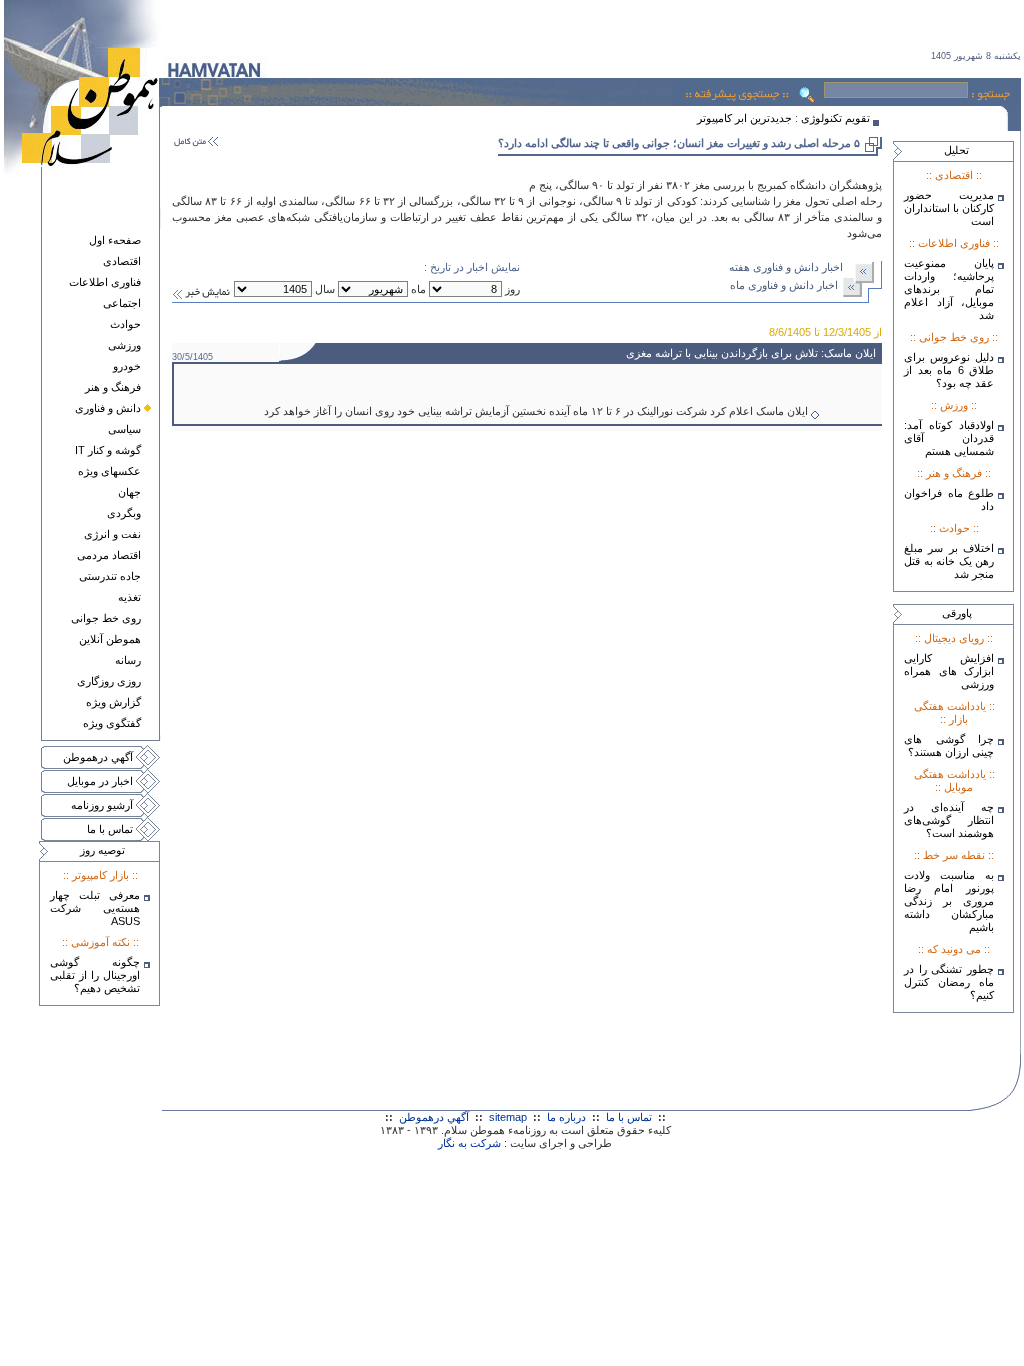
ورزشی (124, 345)
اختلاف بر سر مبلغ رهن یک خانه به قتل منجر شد (949, 561)
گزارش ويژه (113, 702)
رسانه (128, 660)
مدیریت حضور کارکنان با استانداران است (949, 208)
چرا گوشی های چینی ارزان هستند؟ (949, 745)
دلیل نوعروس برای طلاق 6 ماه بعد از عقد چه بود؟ (949, 370)
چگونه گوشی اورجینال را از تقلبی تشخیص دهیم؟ (95, 975)
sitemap (508, 1117)
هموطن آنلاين (110, 639)
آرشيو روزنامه (102, 805)
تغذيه (129, 597)
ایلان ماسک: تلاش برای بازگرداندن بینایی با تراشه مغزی (752, 353)
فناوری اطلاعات (105, 282)
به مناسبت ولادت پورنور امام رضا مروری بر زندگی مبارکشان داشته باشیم (949, 901)
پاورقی (957, 613)
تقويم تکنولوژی (835, 118)
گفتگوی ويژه (112, 723)
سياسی (124, 429)
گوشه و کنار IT (108, 450)
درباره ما (566, 1117)
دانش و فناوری (108, 408)
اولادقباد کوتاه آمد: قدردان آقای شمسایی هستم (949, 438)
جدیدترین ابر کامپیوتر (744, 118)
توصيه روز (102, 850)
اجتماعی (122, 303)
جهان (129, 492)
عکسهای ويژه (109, 471)
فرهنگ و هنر (113, 387)
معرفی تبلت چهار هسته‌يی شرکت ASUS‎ (95, 908)
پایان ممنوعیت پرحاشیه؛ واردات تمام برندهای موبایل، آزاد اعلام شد (949, 289)
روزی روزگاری (109, 681)
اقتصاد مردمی (109, 555)
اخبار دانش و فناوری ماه (784, 285)
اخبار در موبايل (100, 781)
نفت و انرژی (112, 534)
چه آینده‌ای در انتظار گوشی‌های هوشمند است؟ (949, 820)
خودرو (127, 366)
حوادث (125, 324)
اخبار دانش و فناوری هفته (786, 267)
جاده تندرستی (110, 576)
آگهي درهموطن (98, 757)
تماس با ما (110, 829)
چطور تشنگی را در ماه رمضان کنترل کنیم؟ (949, 982)
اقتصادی (122, 261)
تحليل (956, 150)
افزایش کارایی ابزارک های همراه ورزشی (949, 671)
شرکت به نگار (469, 1143)
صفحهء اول (115, 240)
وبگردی (124, 513)
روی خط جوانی (106, 618)
